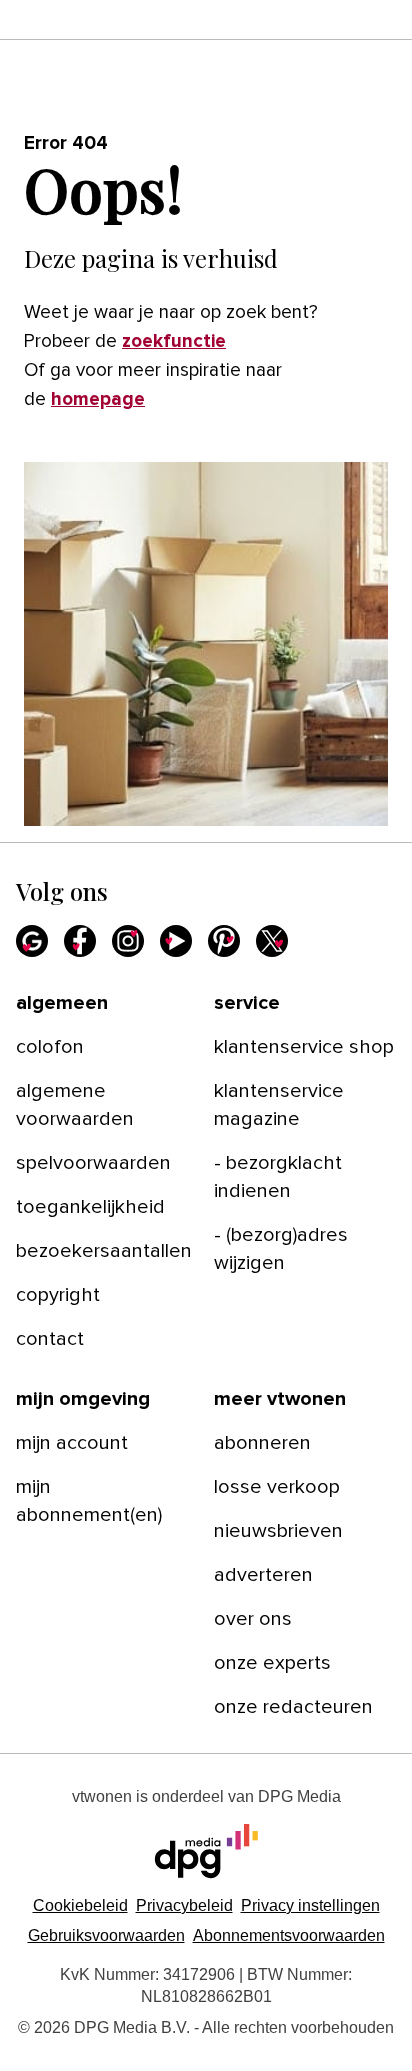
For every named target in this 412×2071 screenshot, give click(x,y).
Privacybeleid (184, 1905)
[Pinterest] (224, 941)
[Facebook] (80, 941)
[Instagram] (128, 941)
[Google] (32, 941)
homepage (98, 399)
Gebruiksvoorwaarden (106, 1935)
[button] (310, 1905)
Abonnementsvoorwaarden (289, 1935)
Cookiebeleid (80, 1905)
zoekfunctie (174, 341)
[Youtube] (176, 941)
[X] (272, 941)
